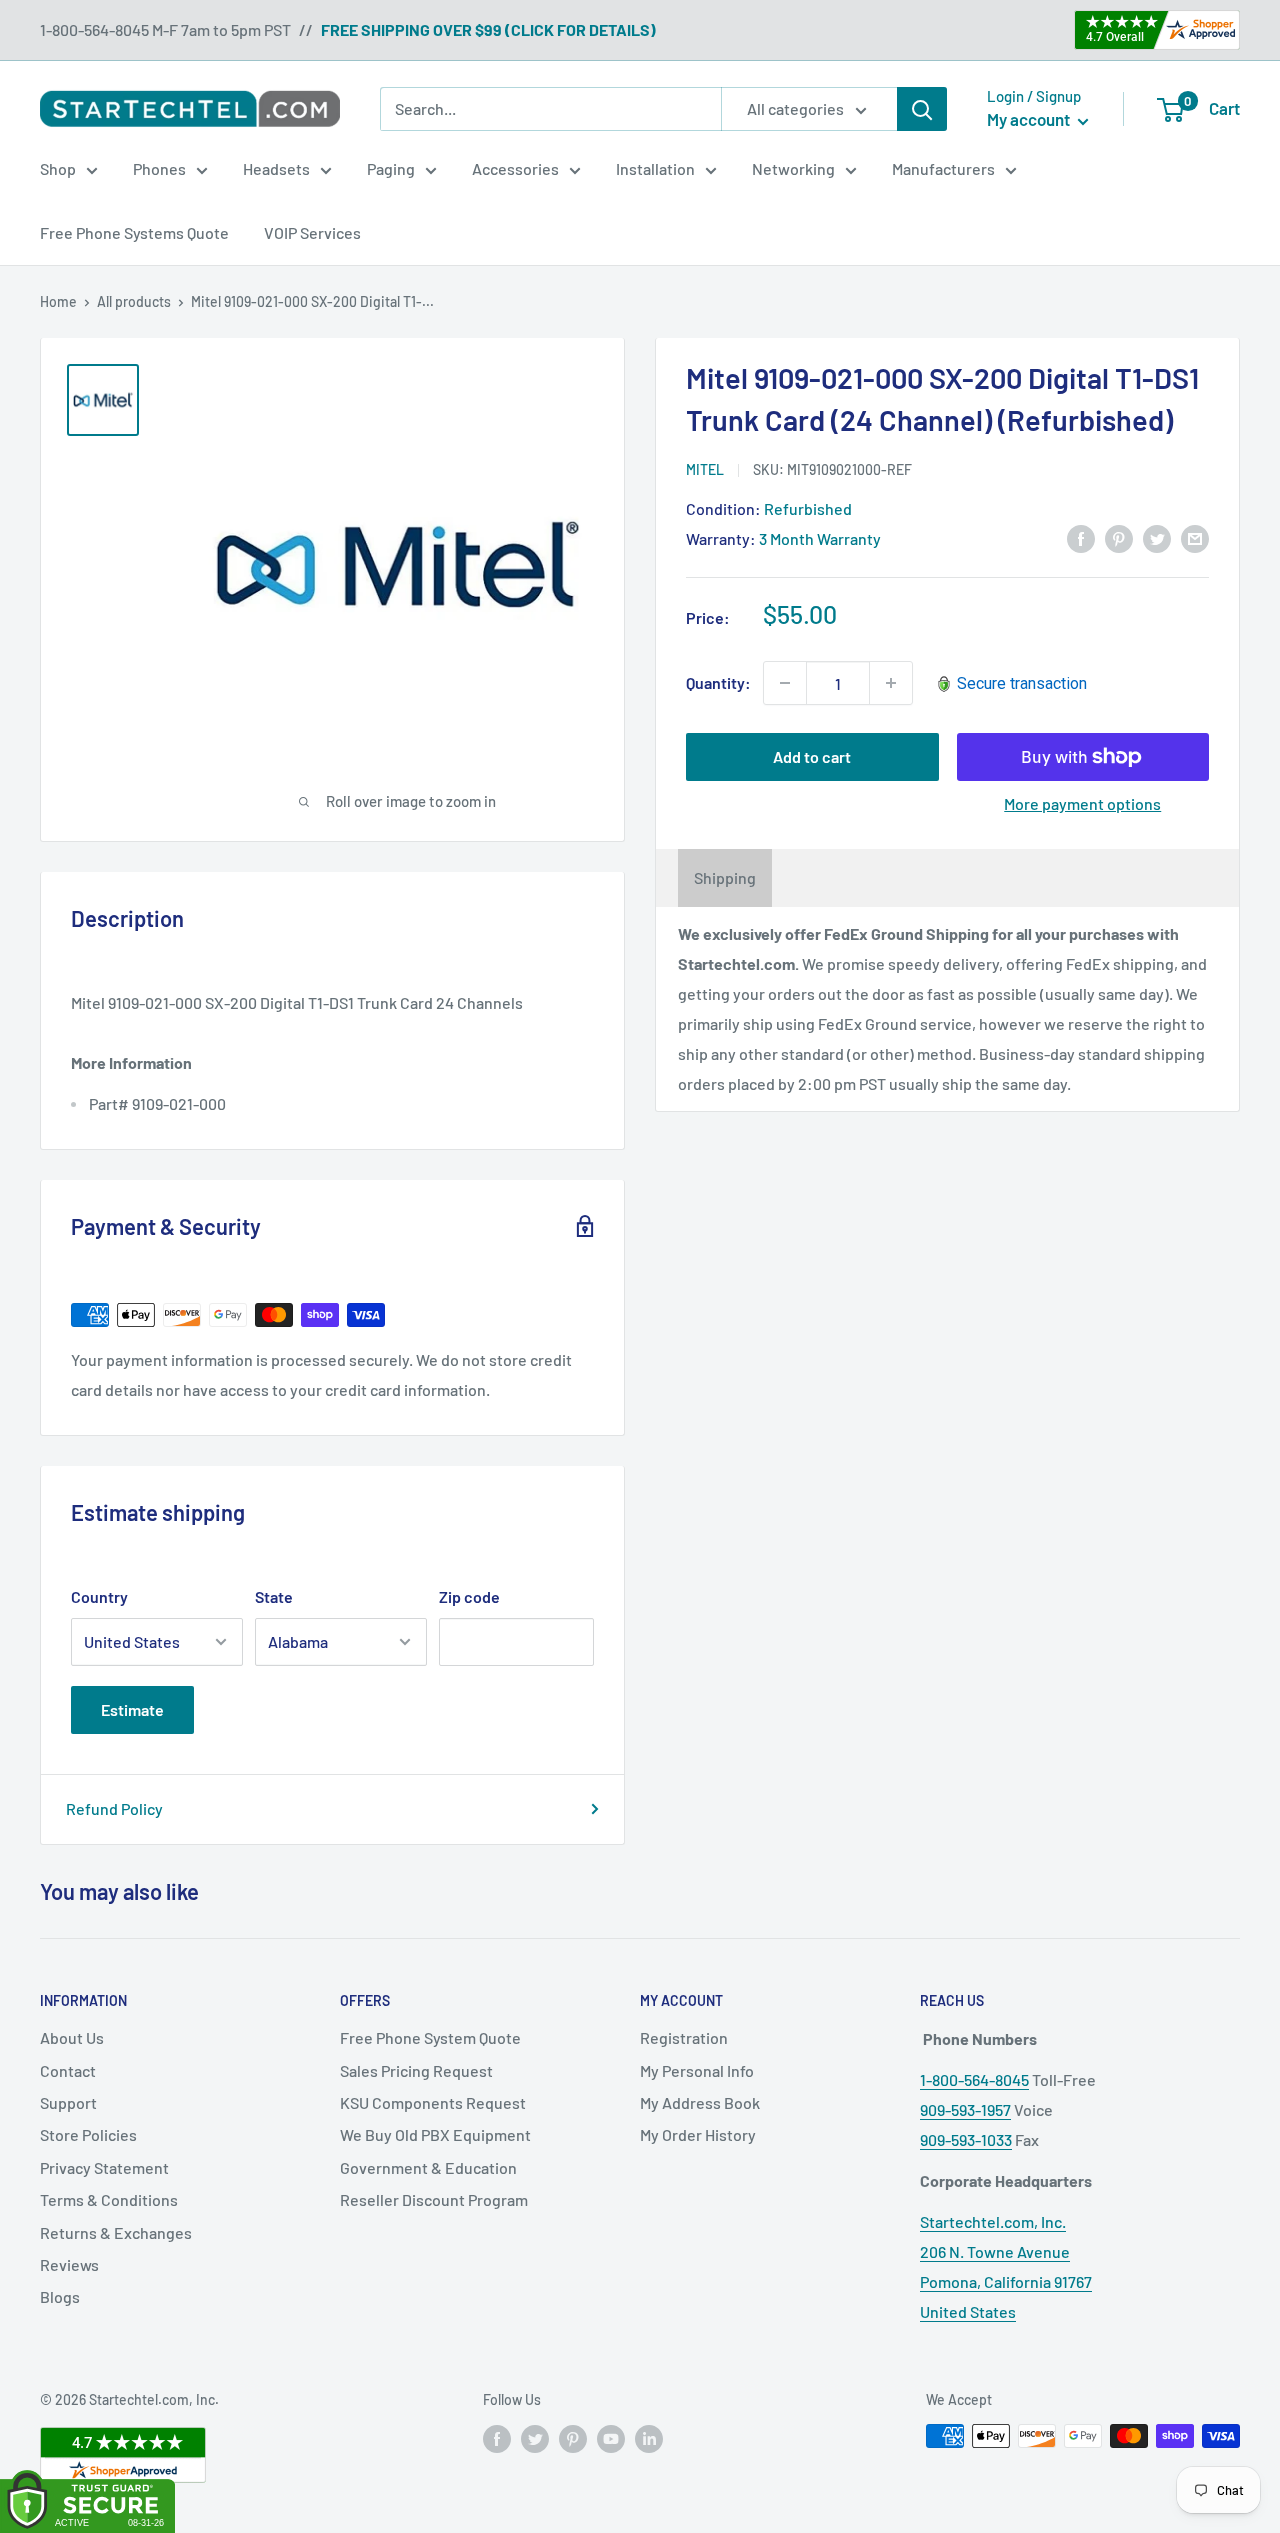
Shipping (725, 877)
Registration (684, 2037)
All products (134, 301)
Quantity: (718, 682)
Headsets (276, 168)
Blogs (60, 2296)
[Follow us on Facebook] (497, 2438)
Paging (391, 168)
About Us (72, 2037)
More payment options (1082, 803)
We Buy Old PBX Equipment (435, 2134)
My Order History (698, 2134)
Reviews (69, 2264)
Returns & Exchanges (116, 2232)
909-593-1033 (966, 2139)
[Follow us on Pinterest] (573, 2438)
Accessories (515, 168)
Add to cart (812, 756)
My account (1030, 119)
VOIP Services (312, 232)
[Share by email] (1195, 537)
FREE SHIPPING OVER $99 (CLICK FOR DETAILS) (488, 29)
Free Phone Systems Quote (134, 232)
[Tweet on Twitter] (1157, 537)
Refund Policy (114, 1808)
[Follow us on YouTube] (611, 2438)
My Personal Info (697, 2070)
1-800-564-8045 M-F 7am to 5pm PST (165, 29)
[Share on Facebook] (1081, 537)
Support (68, 2102)
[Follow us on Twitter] (535, 2438)
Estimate (132, 1709)
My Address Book (700, 2102)
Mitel (705, 469)
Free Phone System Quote (430, 2037)
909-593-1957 (965, 2109)
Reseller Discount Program (434, 2199)
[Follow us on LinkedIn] (649, 2438)
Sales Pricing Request (416, 2070)
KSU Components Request (433, 2102)
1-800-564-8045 (974, 2079)
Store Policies (88, 2134)
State (274, 1596)
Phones (159, 168)
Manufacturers (943, 168)
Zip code (469, 1596)
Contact (68, 2070)
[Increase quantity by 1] (891, 683)
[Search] (922, 109)
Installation (655, 168)
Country (99, 1596)
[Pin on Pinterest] (1119, 537)
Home (58, 301)
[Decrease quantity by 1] (785, 683)
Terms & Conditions (109, 2199)
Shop (58, 168)
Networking (793, 168)
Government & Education (428, 2167)
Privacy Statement (104, 2167)
